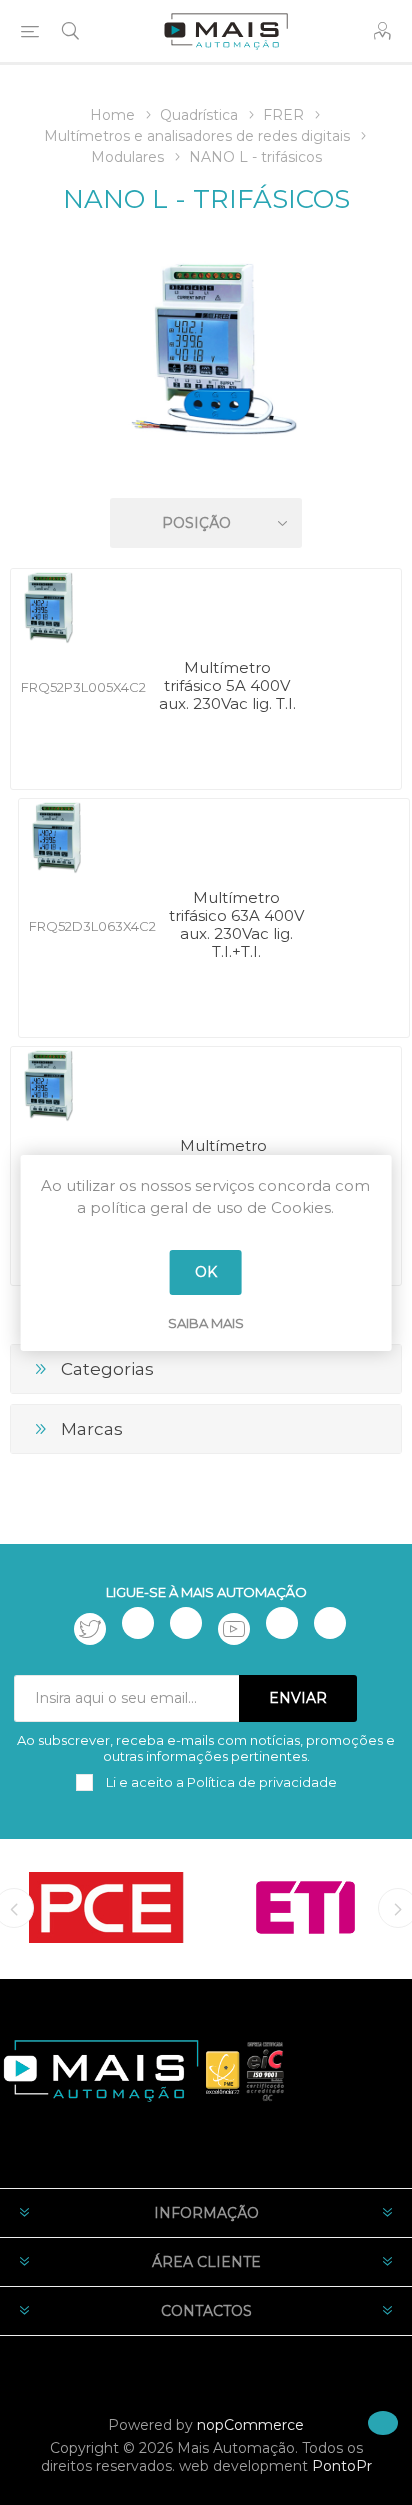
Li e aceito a (220, 1782)
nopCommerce (250, 2425)
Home (112, 115)
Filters (210, 465)
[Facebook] (138, 1623)
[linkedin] (282, 1623)
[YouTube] (234, 1629)
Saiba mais (206, 1323)
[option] (106, 1908)
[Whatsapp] (330, 1623)
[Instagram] (186, 1623)
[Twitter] (90, 1629)
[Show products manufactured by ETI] (305, 1908)
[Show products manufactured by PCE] (106, 1908)
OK (206, 1272)
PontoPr (342, 2466)
